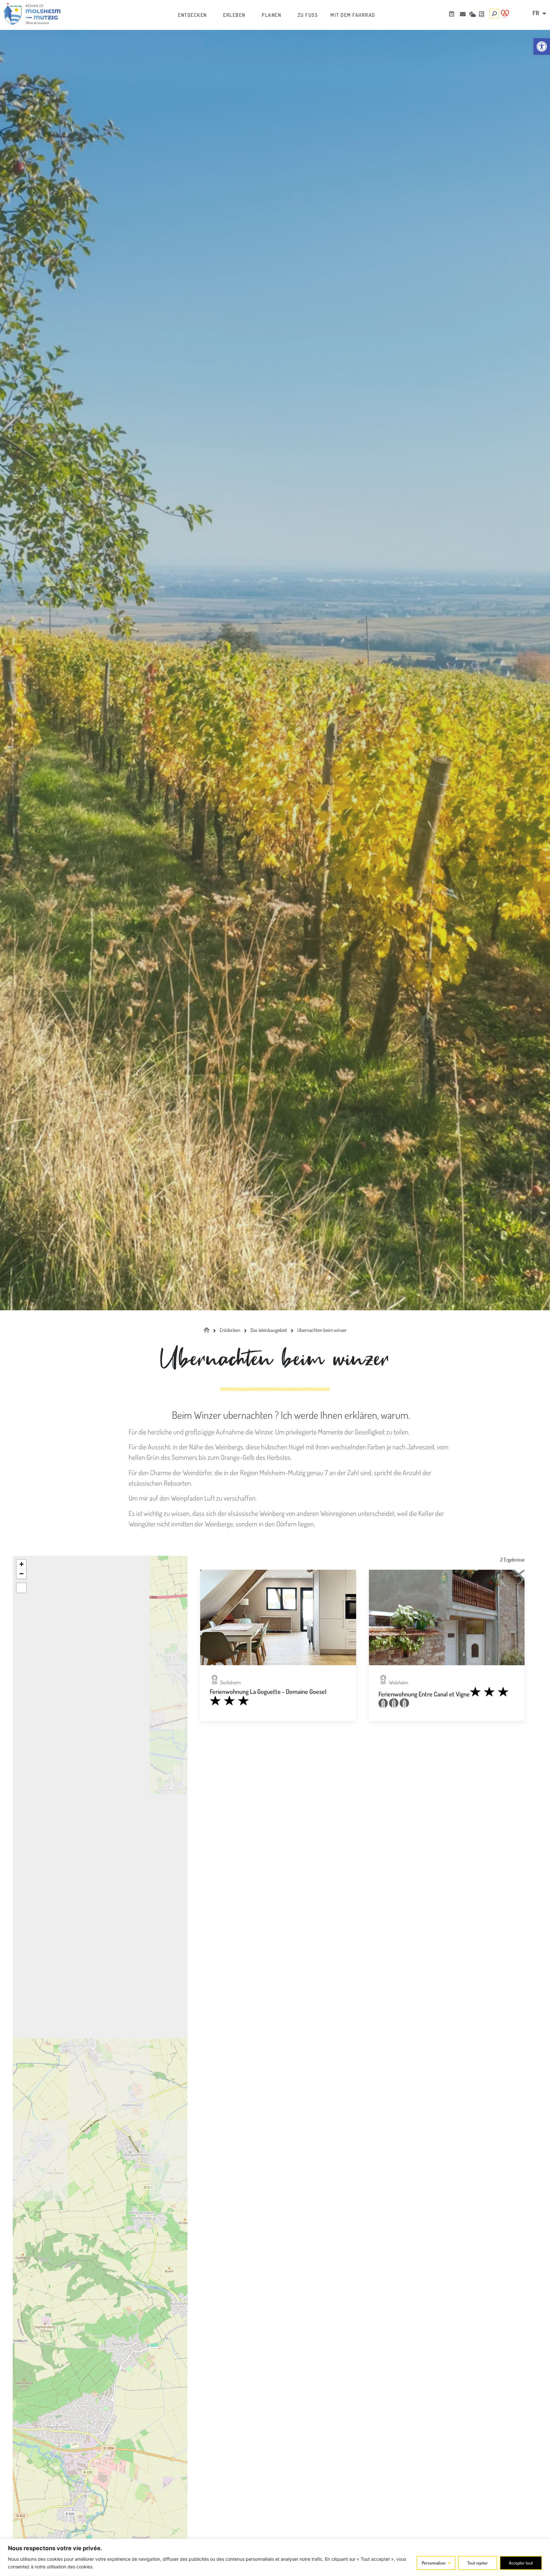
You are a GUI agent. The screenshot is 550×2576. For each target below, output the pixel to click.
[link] (542, 46)
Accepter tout (521, 2563)
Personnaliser (434, 2563)
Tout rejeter (478, 2563)
